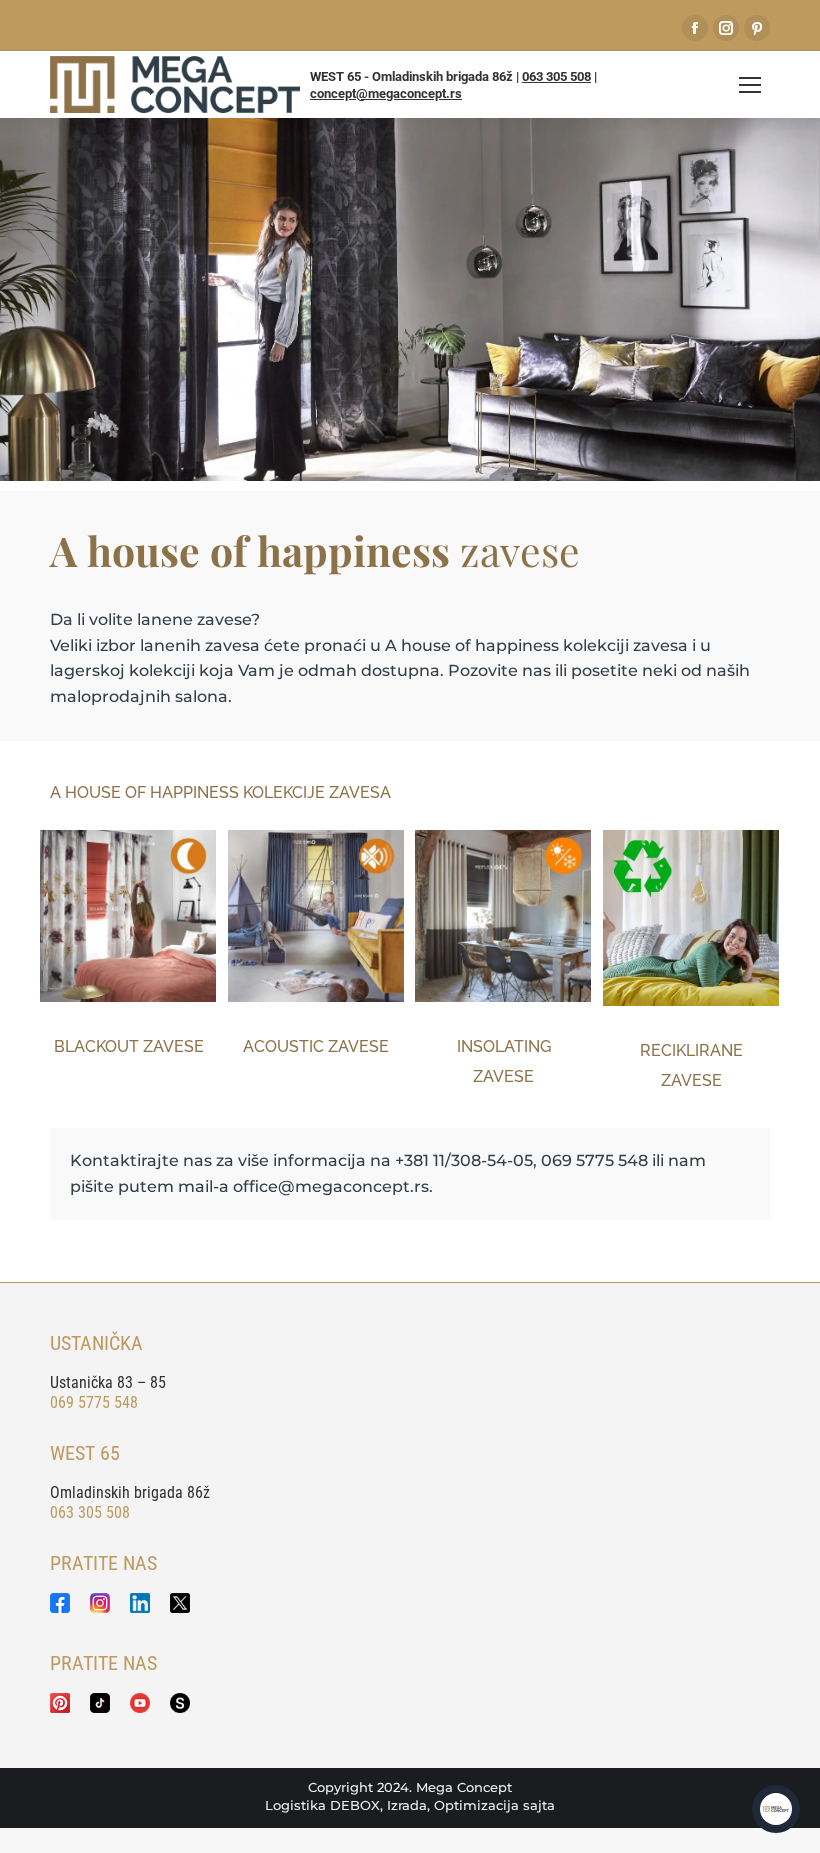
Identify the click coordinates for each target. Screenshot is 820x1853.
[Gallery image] (128, 915)
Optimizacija (476, 1805)
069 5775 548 (94, 1402)
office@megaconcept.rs (331, 1186)
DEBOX (355, 1805)
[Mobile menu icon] (750, 85)
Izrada (407, 1805)
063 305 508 (556, 76)
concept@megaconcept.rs (386, 93)
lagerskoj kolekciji (122, 670)
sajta (539, 1805)
